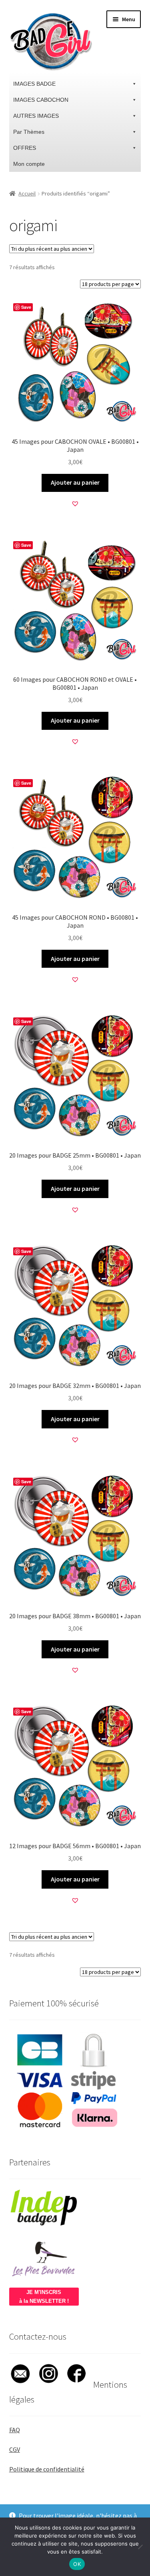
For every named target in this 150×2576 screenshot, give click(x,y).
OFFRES (25, 148)
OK (77, 2564)
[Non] (140, 2547)
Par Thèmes (29, 132)
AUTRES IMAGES (36, 116)
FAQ (15, 2430)
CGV (15, 2449)
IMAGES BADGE (34, 84)
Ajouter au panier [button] (75, 482)
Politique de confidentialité (47, 2469)
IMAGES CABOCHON (41, 100)
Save (26, 307)
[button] (75, 504)
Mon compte (29, 164)
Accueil (27, 193)
